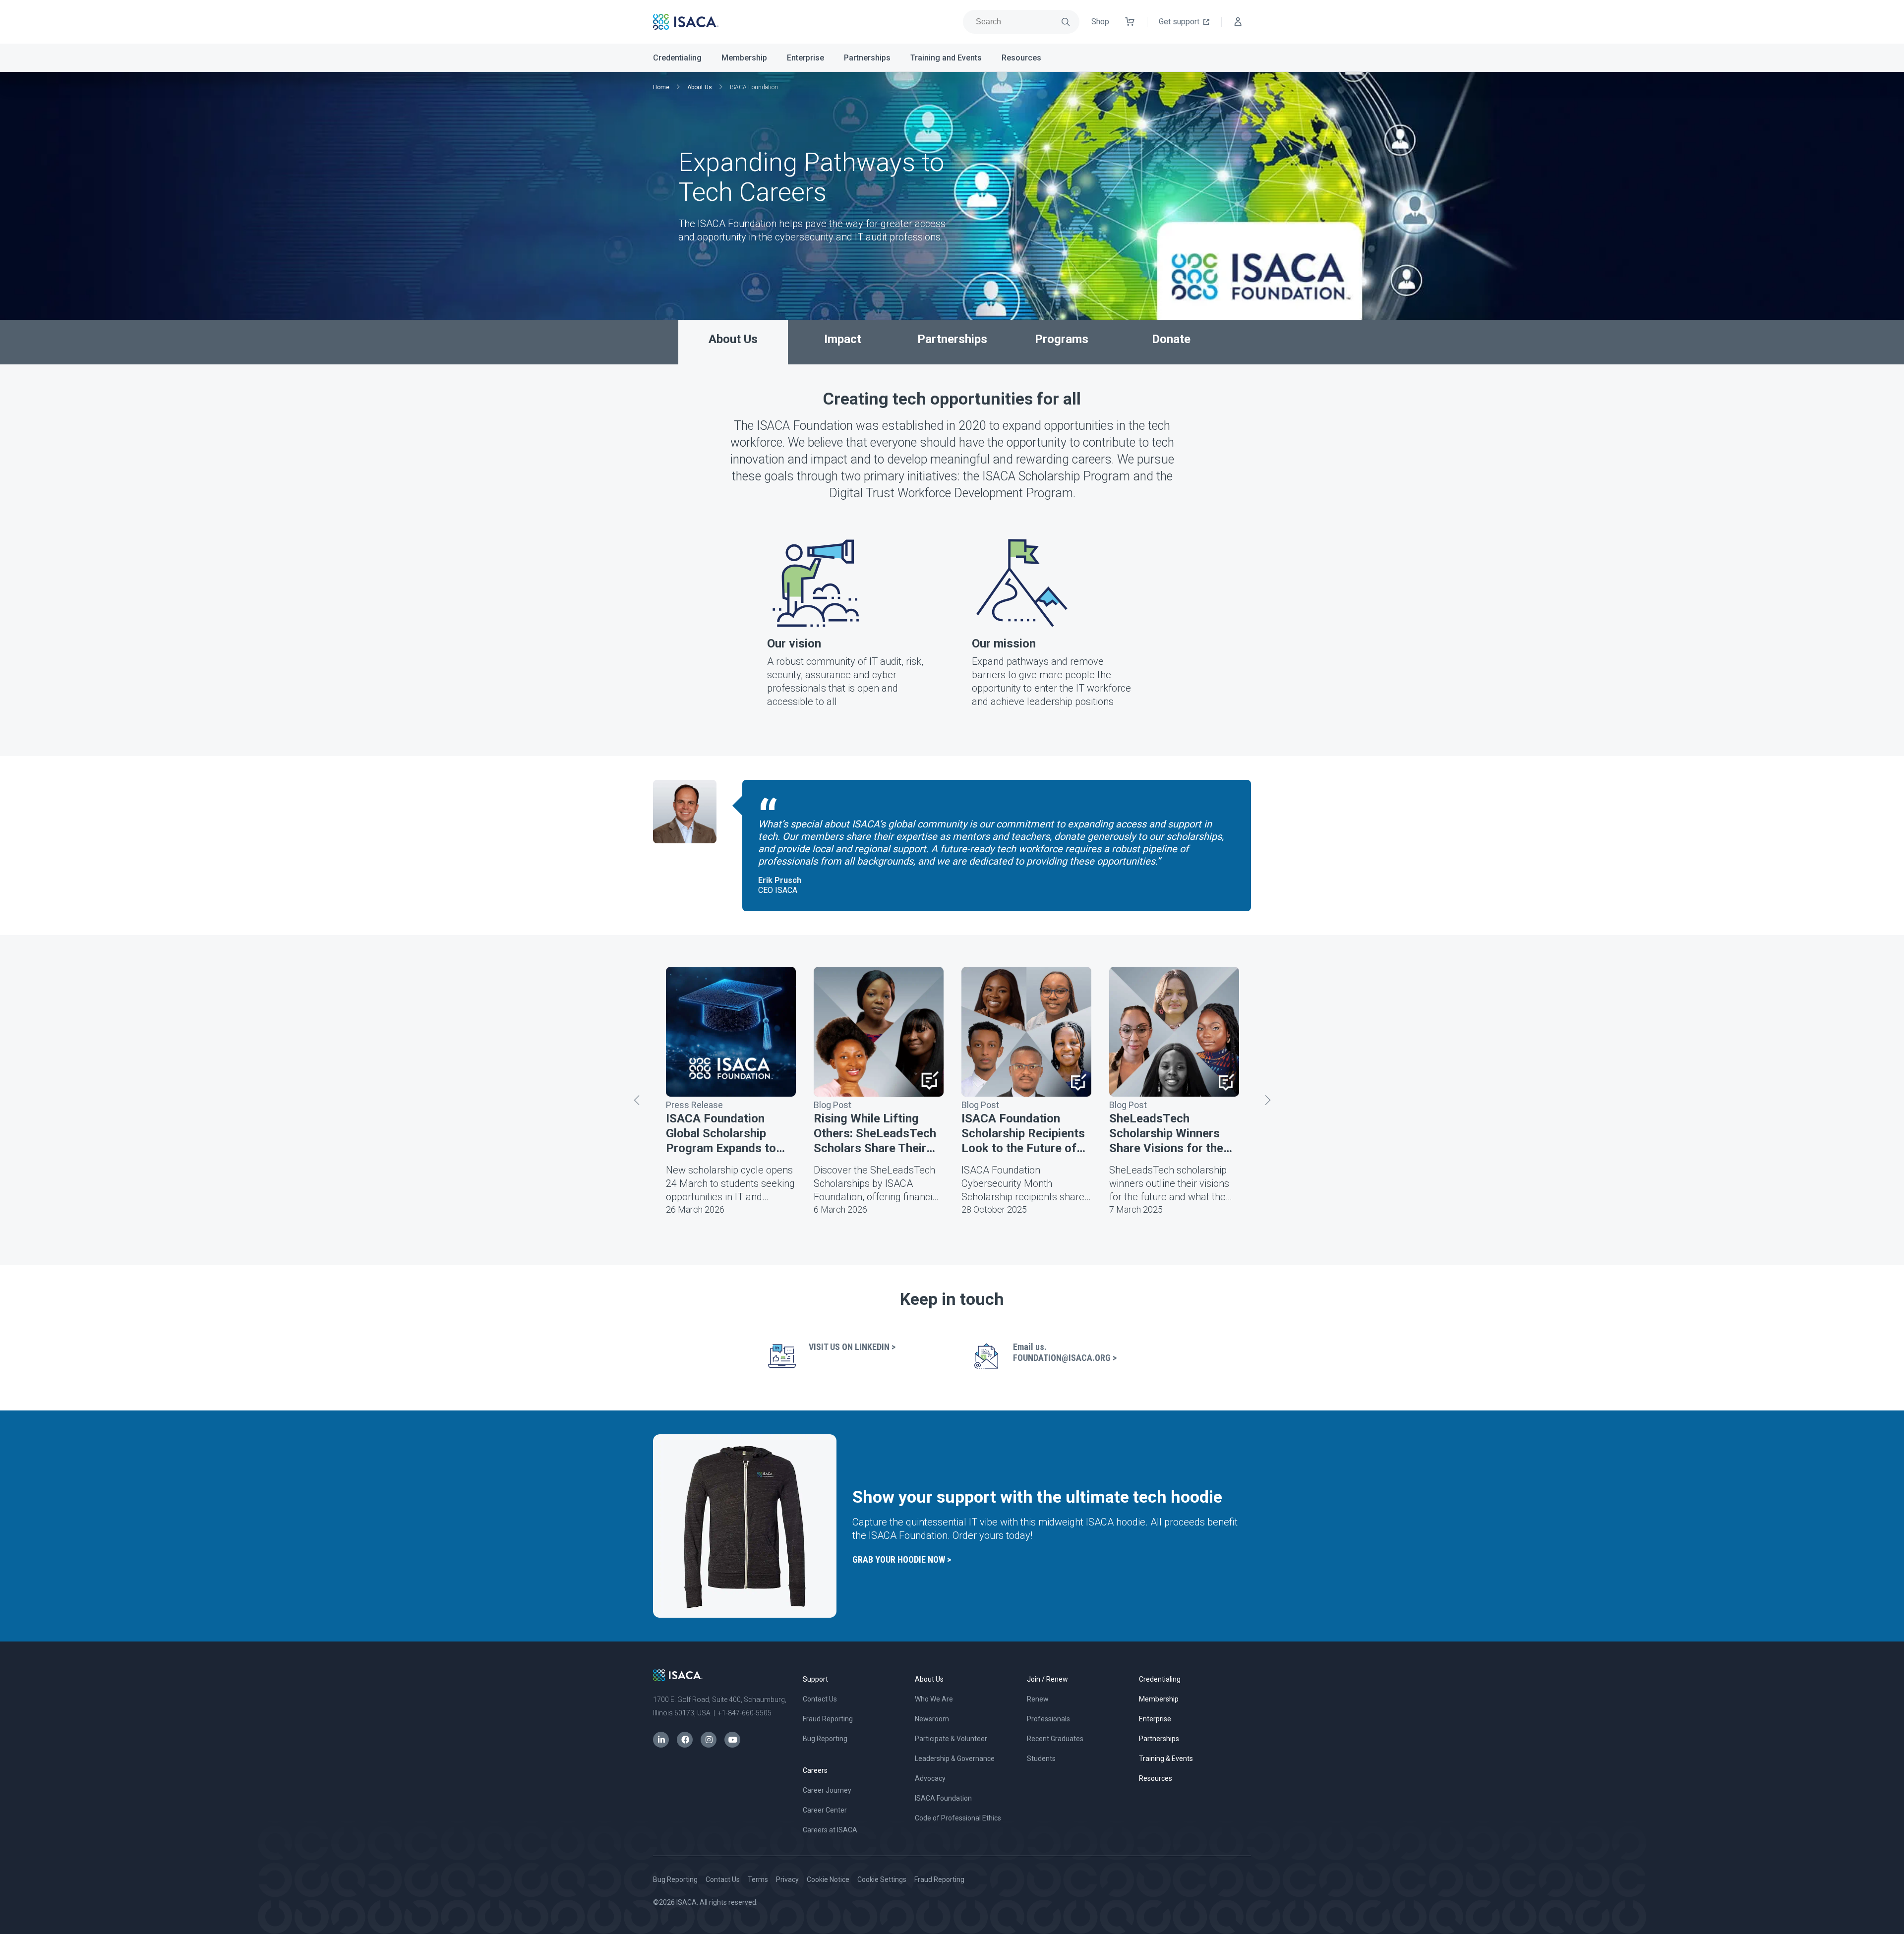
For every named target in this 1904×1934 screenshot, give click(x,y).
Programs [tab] (1062, 339)
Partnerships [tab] (952, 339)
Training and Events (946, 58)
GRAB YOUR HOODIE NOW (899, 1559)
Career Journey (827, 1790)
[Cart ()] (1130, 22)
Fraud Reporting (828, 1719)
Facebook (685, 1740)
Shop (1100, 22)
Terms (758, 1879)
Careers (815, 1770)
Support (815, 1679)
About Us (700, 87)
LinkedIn (661, 1740)
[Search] (1066, 22)
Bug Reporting (825, 1739)
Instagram (709, 1740)
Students (1041, 1758)
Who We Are (934, 1699)
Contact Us (820, 1699)
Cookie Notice (828, 1879)
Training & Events (1166, 1758)
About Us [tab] (733, 339)
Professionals (1048, 1719)
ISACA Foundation (943, 1798)
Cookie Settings (882, 1879)
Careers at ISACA (830, 1830)
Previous (637, 1100)
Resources (1021, 58)
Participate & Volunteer (951, 1739)
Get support (1179, 22)
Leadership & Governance (955, 1758)
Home (661, 87)
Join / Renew (1047, 1679)
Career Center (825, 1810)
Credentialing (677, 58)
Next (1267, 1100)
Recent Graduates (1055, 1739)
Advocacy (930, 1778)
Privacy (787, 1879)
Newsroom (932, 1719)
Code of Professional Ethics (958, 1818)
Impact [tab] (843, 339)
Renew (1038, 1699)
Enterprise (805, 58)
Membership (744, 58)
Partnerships (867, 58)
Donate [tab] (1171, 339)
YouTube (732, 1740)
